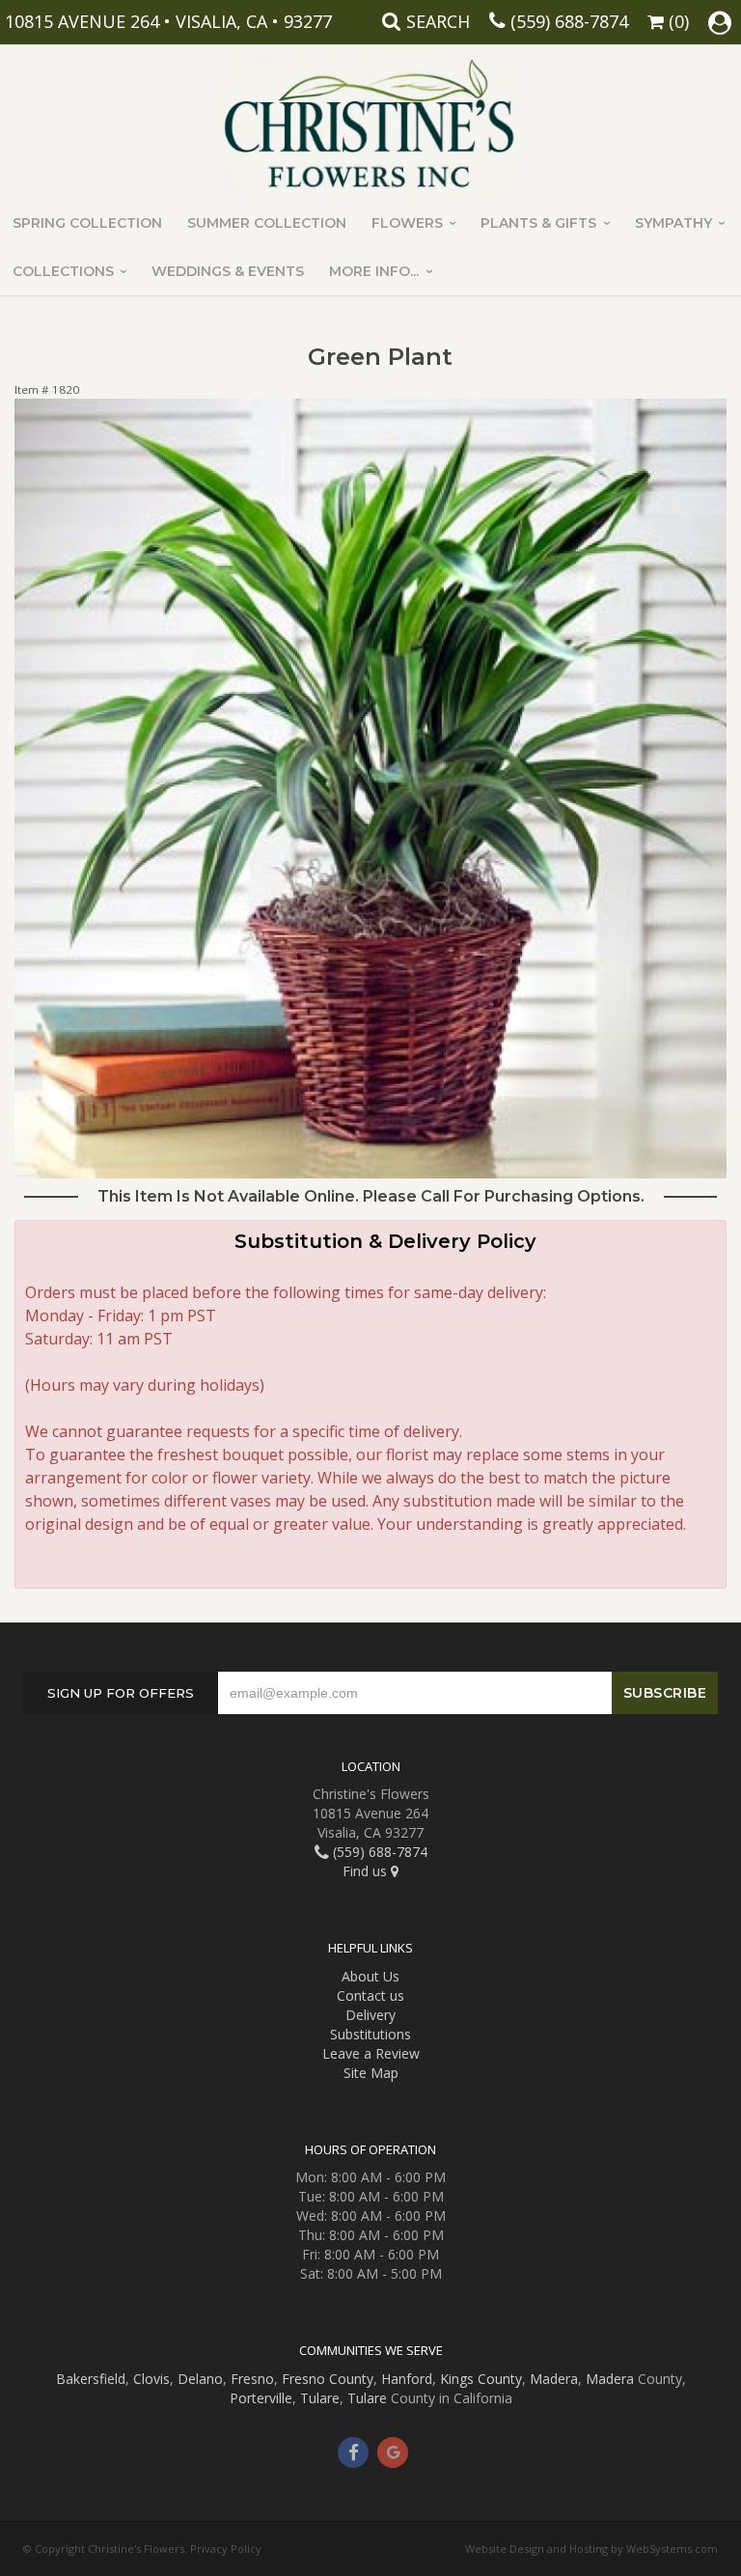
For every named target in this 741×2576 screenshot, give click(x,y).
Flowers (407, 223)
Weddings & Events (228, 271)
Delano (200, 2379)
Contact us (370, 1995)
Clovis (151, 2379)
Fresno (252, 2379)
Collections (63, 271)
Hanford (407, 2379)
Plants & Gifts (538, 223)
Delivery (370, 2015)
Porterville (261, 2398)
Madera (554, 2379)
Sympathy (673, 223)
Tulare (320, 2398)
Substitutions (370, 2034)
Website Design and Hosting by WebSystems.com (591, 2548)
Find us (367, 1871)
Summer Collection (267, 223)
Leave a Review (371, 2053)
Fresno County (328, 2379)
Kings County (481, 2379)
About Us (370, 1976)
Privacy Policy (226, 2548)
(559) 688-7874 (569, 21)
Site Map (371, 2073)
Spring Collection (87, 223)
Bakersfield (91, 2379)
